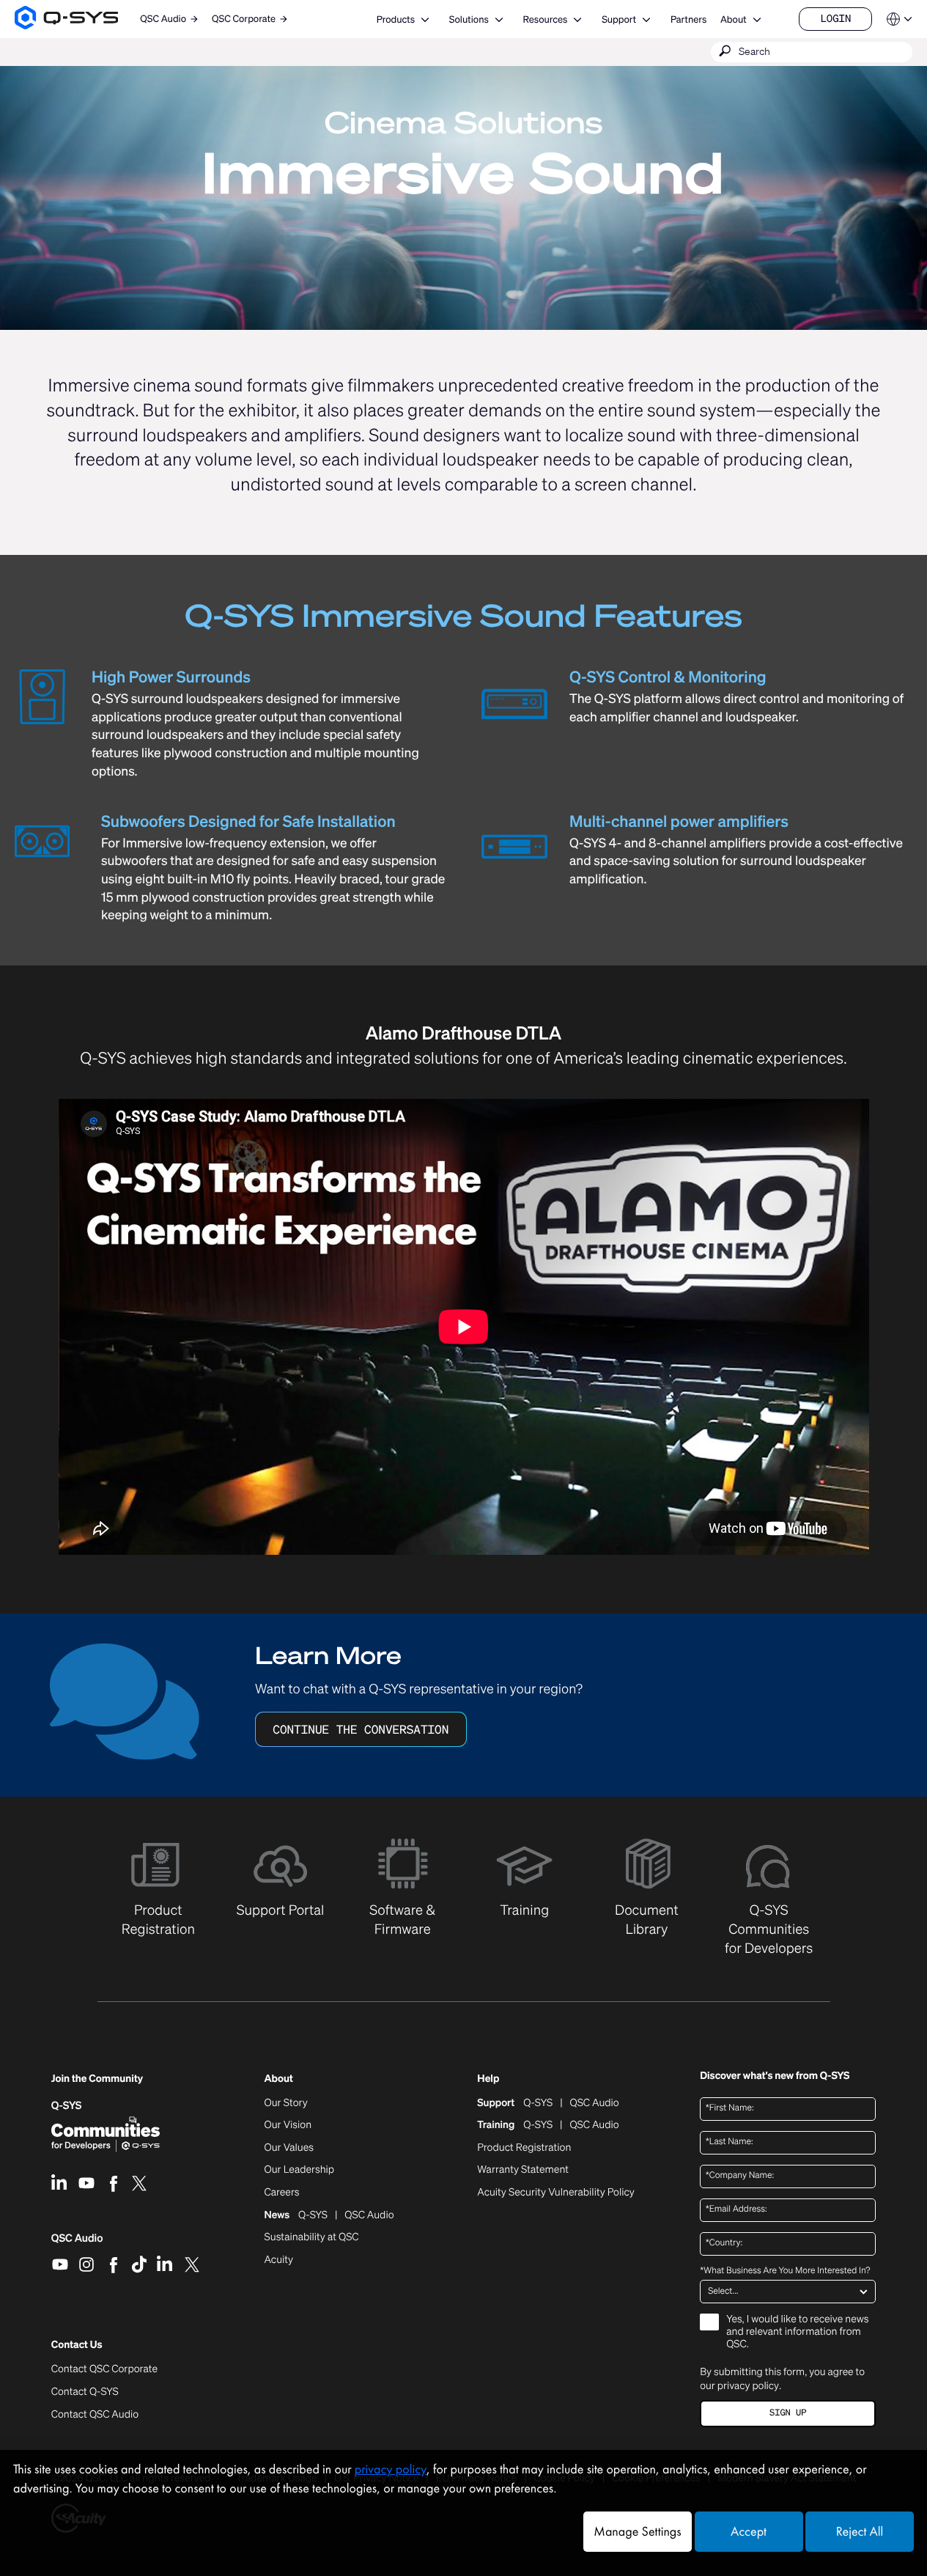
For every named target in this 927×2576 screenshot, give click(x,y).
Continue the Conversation (361, 1729)
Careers (282, 2193)
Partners (688, 19)
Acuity (279, 2260)
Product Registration (524, 2148)
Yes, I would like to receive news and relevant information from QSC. (797, 2332)
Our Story (286, 2103)
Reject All (860, 2532)
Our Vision (288, 2125)
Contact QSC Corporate (104, 2369)
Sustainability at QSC (312, 2237)
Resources (546, 19)
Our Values (289, 2148)
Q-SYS (67, 2106)
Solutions (469, 19)
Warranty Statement (523, 2170)
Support (619, 19)
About (734, 19)
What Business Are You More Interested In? (785, 2271)
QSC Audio (77, 2243)
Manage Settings (637, 2532)
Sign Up (788, 2413)
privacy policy (748, 2385)
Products (396, 19)
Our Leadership (300, 2170)
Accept (749, 2532)
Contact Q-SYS (85, 2392)
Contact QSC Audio (95, 2415)
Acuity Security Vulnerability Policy (555, 2193)
